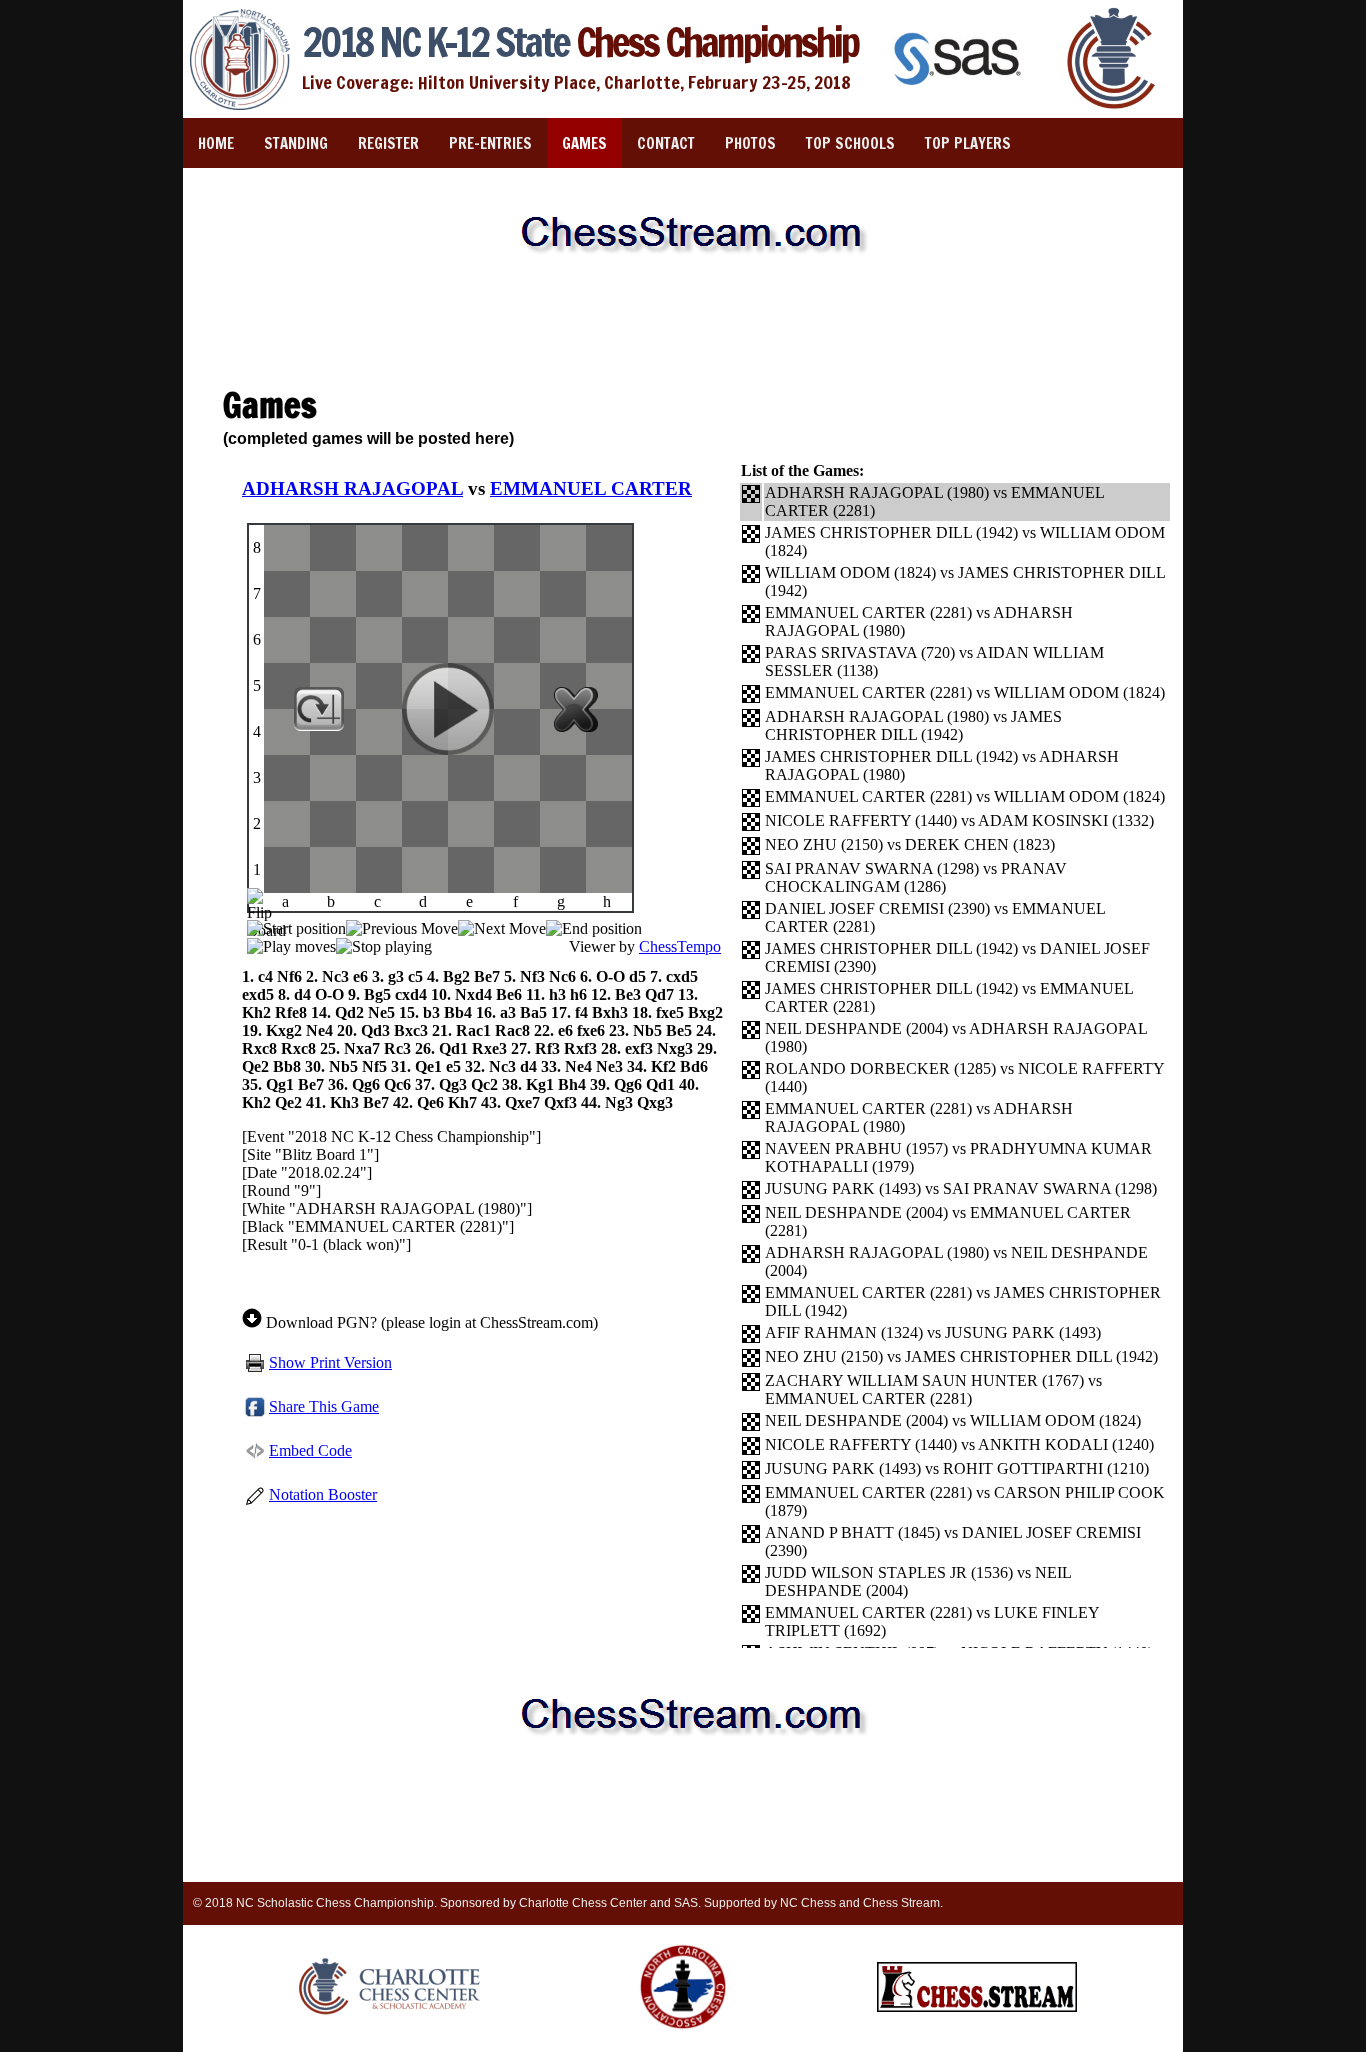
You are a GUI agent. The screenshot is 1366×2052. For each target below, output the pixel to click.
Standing (296, 143)
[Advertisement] (683, 329)
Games (584, 143)
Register (388, 143)
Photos (750, 143)
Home (216, 143)
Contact (666, 143)
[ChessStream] (977, 2008)
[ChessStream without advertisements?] (683, 274)
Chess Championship (580, 41)
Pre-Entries (490, 143)
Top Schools (850, 143)
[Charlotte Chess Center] (389, 2014)
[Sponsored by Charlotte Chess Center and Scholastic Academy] (1112, 106)
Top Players (968, 143)
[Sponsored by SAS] (960, 87)
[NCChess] (683, 2033)
